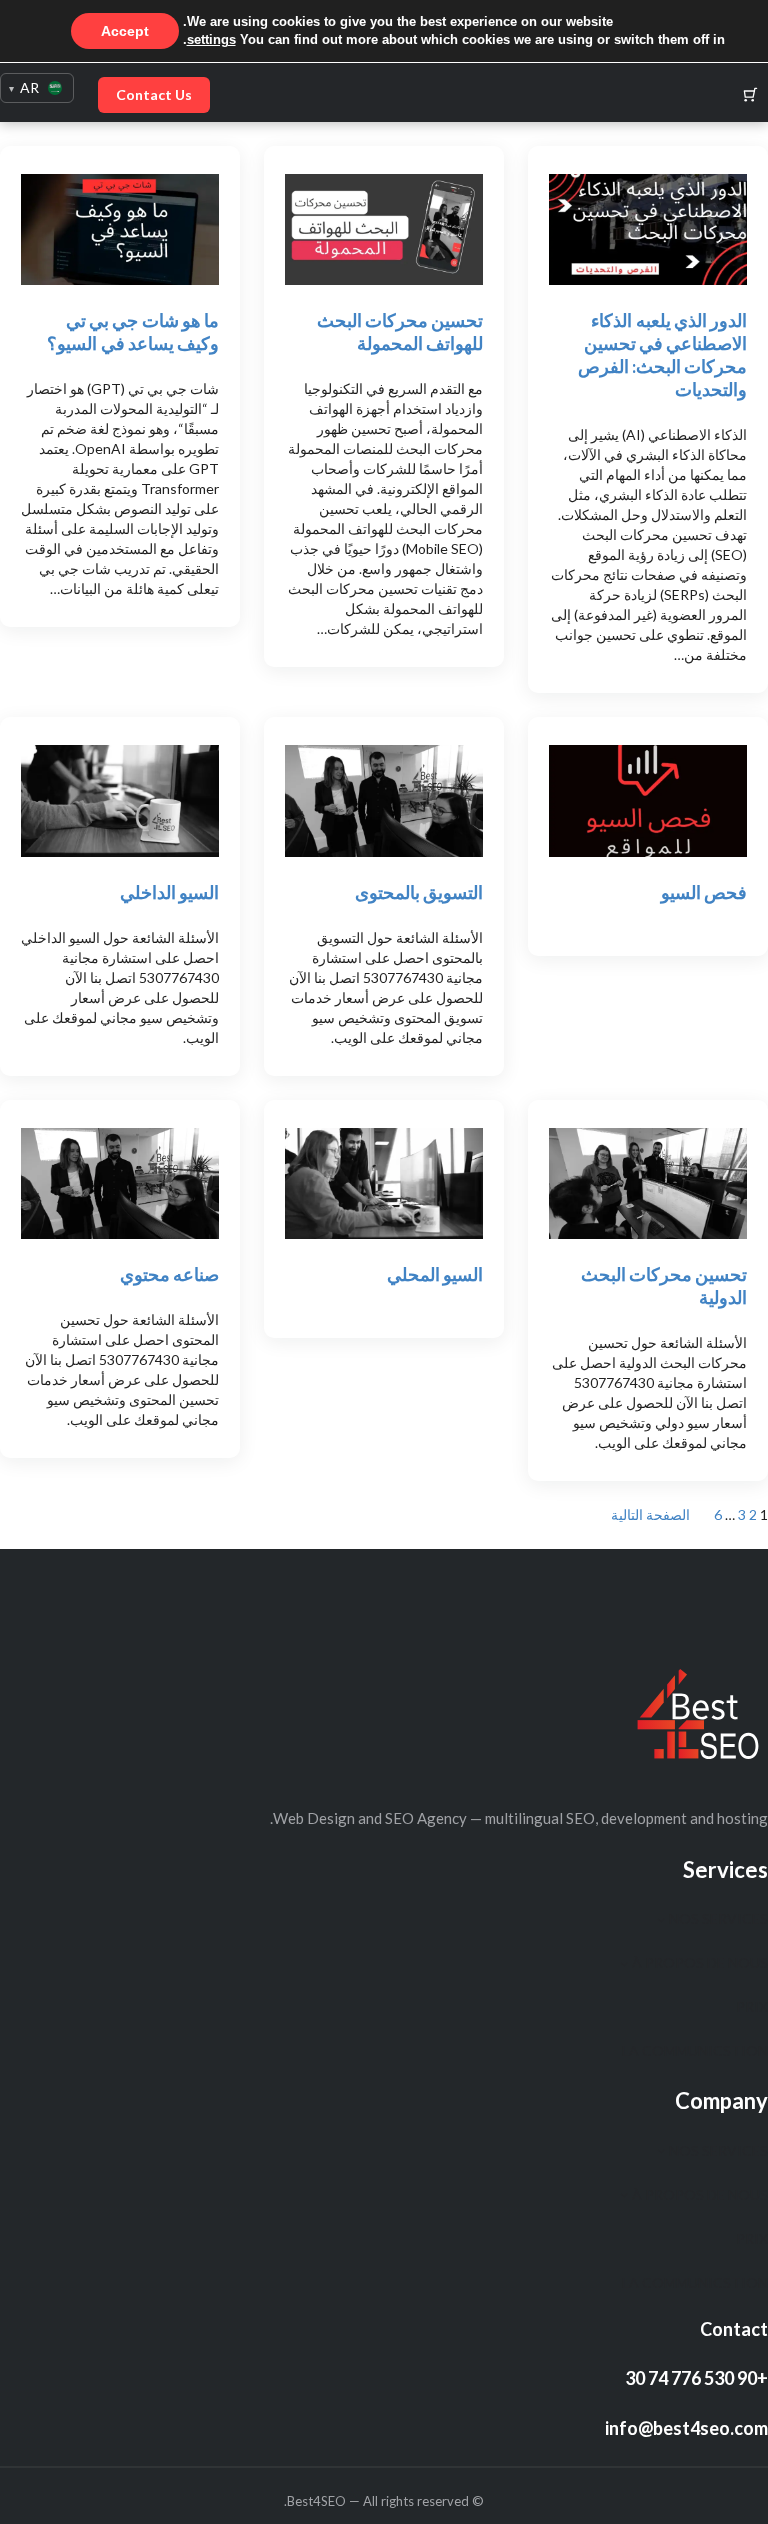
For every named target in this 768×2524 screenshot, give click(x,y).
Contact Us (154, 94)
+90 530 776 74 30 (696, 2378)
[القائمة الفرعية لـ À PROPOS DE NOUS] (624, 1963)
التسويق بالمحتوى (419, 892)
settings (211, 39)
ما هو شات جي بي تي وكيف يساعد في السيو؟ (133, 331)
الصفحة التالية (650, 1514)
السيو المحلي (435, 1274)
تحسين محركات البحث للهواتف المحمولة (400, 331)
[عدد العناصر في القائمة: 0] (750, 94)
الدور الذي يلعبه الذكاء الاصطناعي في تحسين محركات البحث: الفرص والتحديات (662, 354)
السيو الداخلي (169, 892)
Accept (125, 31)
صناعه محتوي (169, 1274)
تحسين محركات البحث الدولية (664, 1285)
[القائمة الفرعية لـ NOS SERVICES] (661, 1919)
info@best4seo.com (686, 2428)
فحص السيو (704, 892)
